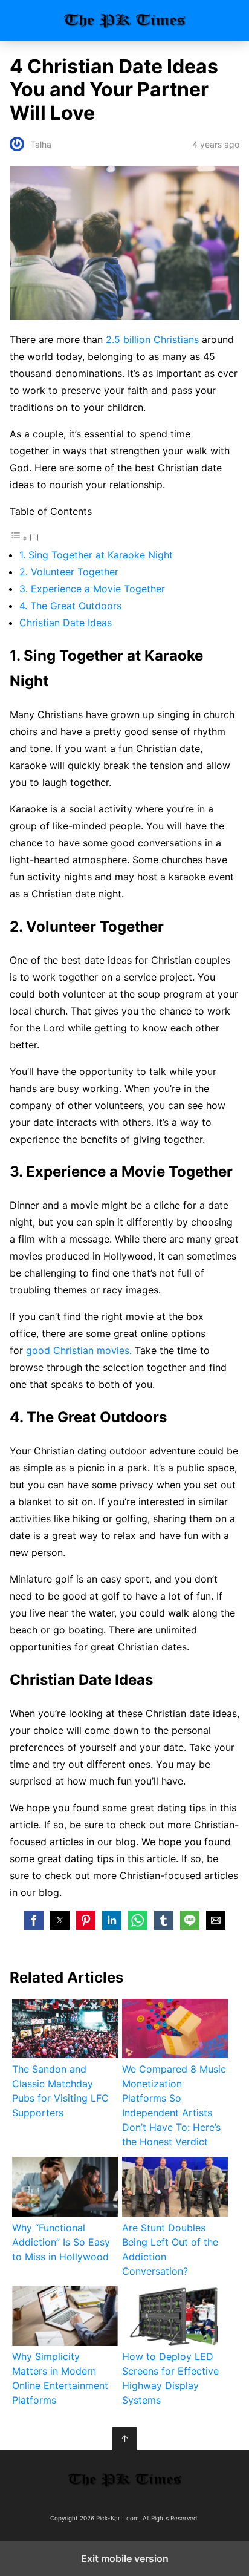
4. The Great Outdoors (70, 606)
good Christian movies (78, 1350)
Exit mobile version (125, 2558)
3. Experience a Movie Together (92, 589)
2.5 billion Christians (152, 339)
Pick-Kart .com (125, 20)
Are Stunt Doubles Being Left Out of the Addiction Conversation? (170, 2249)
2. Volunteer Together (69, 572)
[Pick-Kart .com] (124, 2480)
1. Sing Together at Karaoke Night (96, 555)
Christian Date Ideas (66, 623)
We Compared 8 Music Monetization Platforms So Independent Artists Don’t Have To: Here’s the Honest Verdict (174, 2105)
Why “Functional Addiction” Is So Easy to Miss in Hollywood (61, 2242)
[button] (34, 1920)
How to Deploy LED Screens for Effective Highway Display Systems (170, 2378)
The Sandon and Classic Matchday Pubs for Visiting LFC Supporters (60, 2091)
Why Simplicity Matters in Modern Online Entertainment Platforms (60, 2378)
